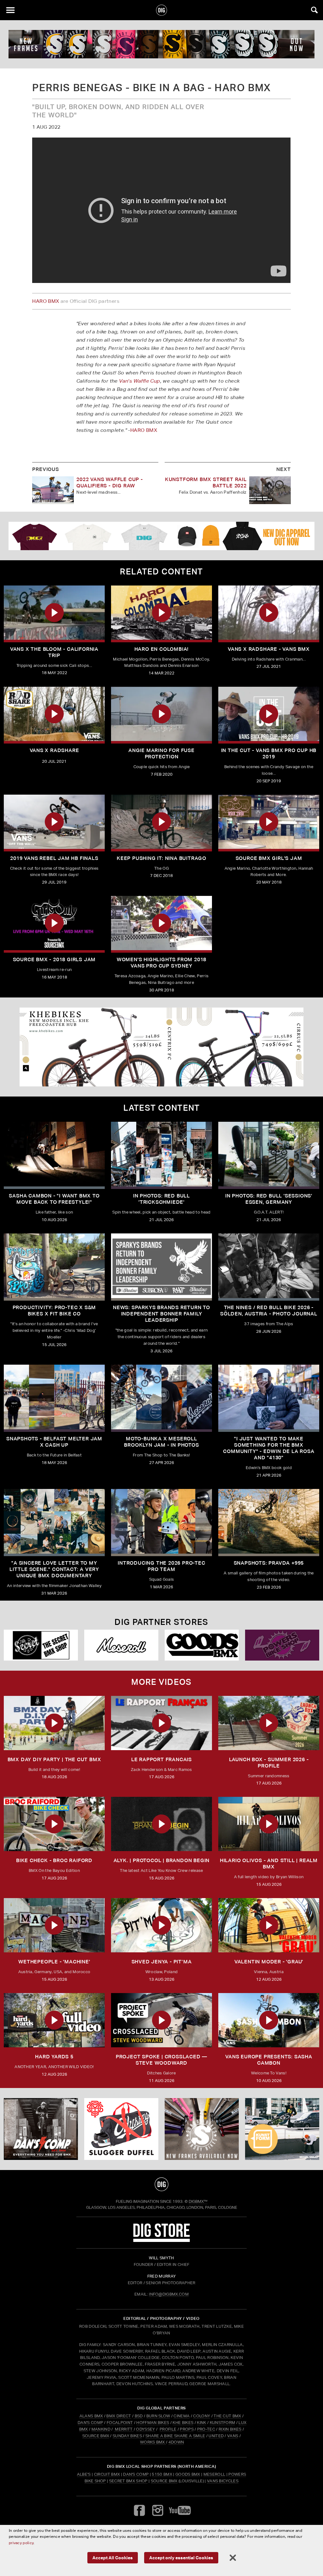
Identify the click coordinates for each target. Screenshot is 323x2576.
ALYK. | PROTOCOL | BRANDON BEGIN (162, 1860)
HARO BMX (46, 301)
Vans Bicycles (223, 2481)
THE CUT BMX (227, 2416)
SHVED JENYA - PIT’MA (162, 1962)
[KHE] (161, 1047)
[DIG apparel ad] (161, 536)
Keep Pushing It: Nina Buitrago (161, 858)
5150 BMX (162, 2474)
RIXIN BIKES (230, 2429)
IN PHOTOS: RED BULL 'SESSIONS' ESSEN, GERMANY (269, 1199)
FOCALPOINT (120, 2423)
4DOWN (176, 2442)
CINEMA (182, 2416)
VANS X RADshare (54, 750)
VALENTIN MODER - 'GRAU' (269, 1962)
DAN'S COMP (90, 2423)
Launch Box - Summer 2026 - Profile (269, 1763)
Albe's (84, 2474)
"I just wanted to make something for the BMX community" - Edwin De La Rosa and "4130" (269, 1448)
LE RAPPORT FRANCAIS (161, 1759)
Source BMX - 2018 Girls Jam (54, 959)
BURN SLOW (158, 2416)
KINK (201, 2423)
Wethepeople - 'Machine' (54, 1962)
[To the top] (162, 2184)
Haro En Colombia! (162, 649)
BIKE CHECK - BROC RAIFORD (54, 1860)
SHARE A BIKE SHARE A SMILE (175, 2436)
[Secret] (41, 1645)
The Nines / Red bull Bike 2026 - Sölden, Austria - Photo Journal (269, 1311)
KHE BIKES (183, 2423)
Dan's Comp (136, 2474)
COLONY (202, 2416)
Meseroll (214, 2474)
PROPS (187, 2429)
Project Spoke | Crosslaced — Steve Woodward (161, 2060)
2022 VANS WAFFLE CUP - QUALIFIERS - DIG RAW (110, 482)
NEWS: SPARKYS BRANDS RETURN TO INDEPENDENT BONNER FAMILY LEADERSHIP (161, 1314)
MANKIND (101, 2429)
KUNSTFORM (223, 2423)
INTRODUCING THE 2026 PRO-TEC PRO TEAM (161, 1566)
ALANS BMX (91, 2416)
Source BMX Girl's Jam (269, 858)
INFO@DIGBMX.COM (169, 2294)
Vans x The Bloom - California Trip (54, 652)
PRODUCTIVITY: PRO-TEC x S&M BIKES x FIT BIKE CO (54, 1311)
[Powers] (282, 1645)
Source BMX (164, 2481)
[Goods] (202, 1645)
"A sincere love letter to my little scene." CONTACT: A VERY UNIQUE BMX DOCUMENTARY (54, 1569)
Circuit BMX (107, 2474)
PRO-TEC (206, 2429)
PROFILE (168, 2429)
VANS (233, 2436)
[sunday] (161, 44)
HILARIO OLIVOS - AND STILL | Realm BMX (269, 1864)
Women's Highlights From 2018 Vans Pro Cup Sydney (161, 963)
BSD (138, 2416)
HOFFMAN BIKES (153, 2423)
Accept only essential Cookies (181, 2558)
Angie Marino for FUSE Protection (161, 753)
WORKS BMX (153, 2442)
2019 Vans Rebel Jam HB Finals (54, 858)
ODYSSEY (145, 2429)
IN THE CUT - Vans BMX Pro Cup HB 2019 (269, 753)
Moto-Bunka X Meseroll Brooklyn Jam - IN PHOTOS (161, 1442)
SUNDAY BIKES (127, 2436)
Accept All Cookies (113, 2558)
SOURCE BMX (96, 2436)
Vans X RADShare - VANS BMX (269, 649)
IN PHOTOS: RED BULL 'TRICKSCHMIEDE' (161, 1199)
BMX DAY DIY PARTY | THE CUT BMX (54, 1759)
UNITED (216, 2436)
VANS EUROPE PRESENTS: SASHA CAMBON (269, 2060)
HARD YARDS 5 (54, 2057)
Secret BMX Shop (128, 2481)
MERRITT (124, 2429)
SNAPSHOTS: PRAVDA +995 (269, 1563)
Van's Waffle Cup (139, 381)
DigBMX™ (198, 2201)
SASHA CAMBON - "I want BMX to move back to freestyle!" (54, 1199)
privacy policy (21, 2543)
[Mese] (121, 1645)
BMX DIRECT (119, 2416)
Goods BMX (188, 2474)
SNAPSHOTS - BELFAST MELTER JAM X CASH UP (54, 1442)
